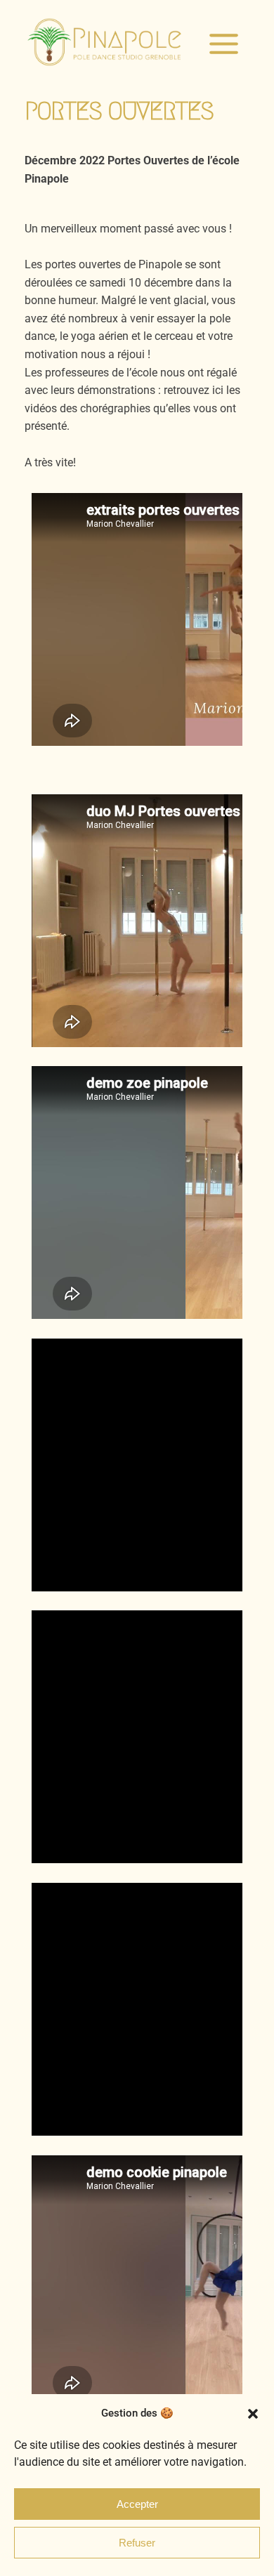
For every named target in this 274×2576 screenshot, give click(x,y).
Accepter (137, 2504)
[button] (253, 2414)
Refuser (137, 2543)
